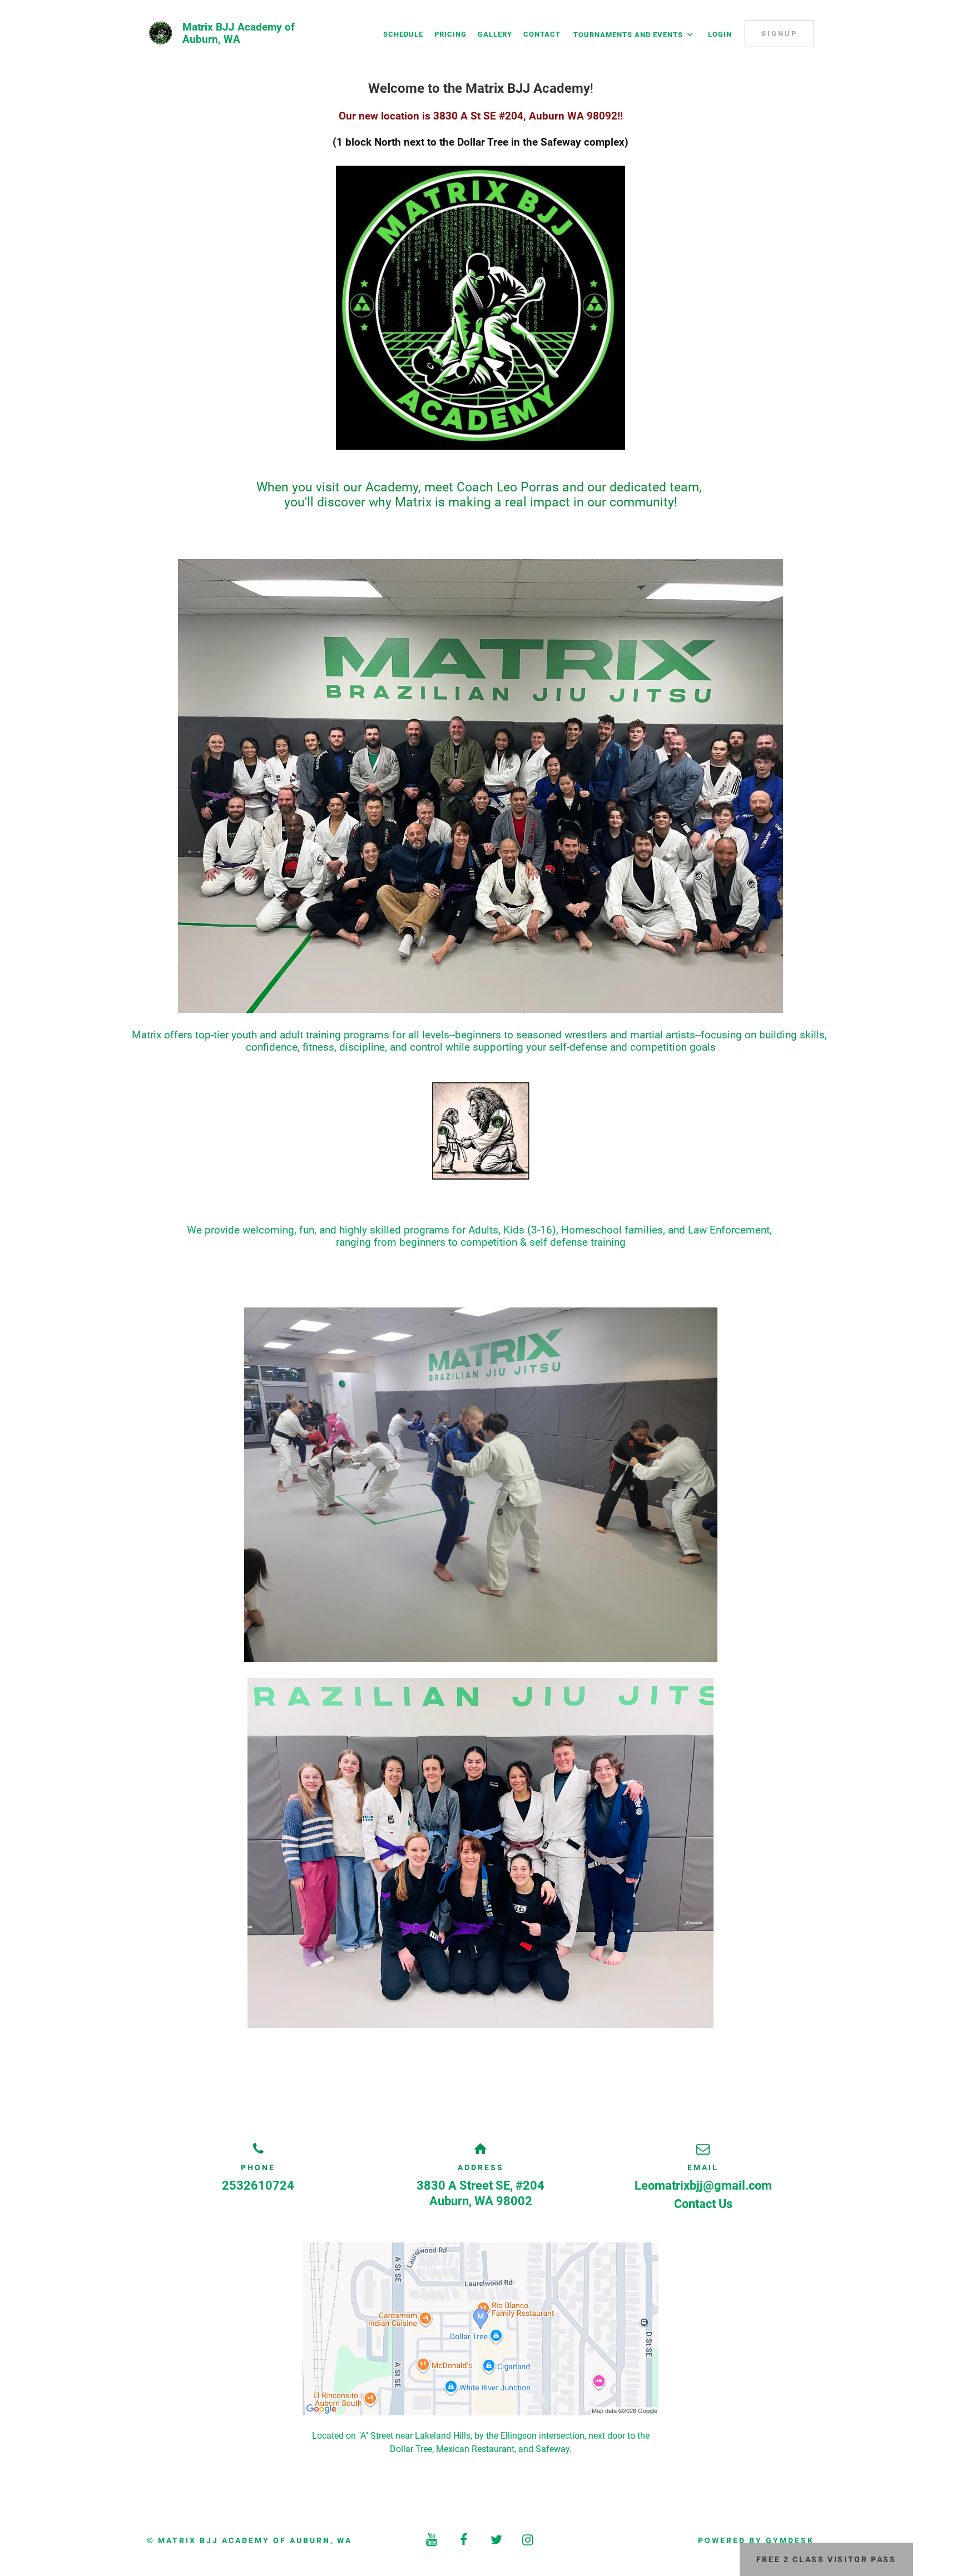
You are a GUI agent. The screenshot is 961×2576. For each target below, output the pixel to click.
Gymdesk (790, 2540)
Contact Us (703, 2204)
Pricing (450, 34)
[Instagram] (529, 2540)
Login (720, 34)
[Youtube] (433, 2540)
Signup (779, 34)
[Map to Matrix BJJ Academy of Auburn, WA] (481, 2329)
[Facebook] (464, 2540)
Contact (542, 34)
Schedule (403, 34)
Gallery (495, 34)
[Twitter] (497, 2540)
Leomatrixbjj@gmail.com (703, 2185)
